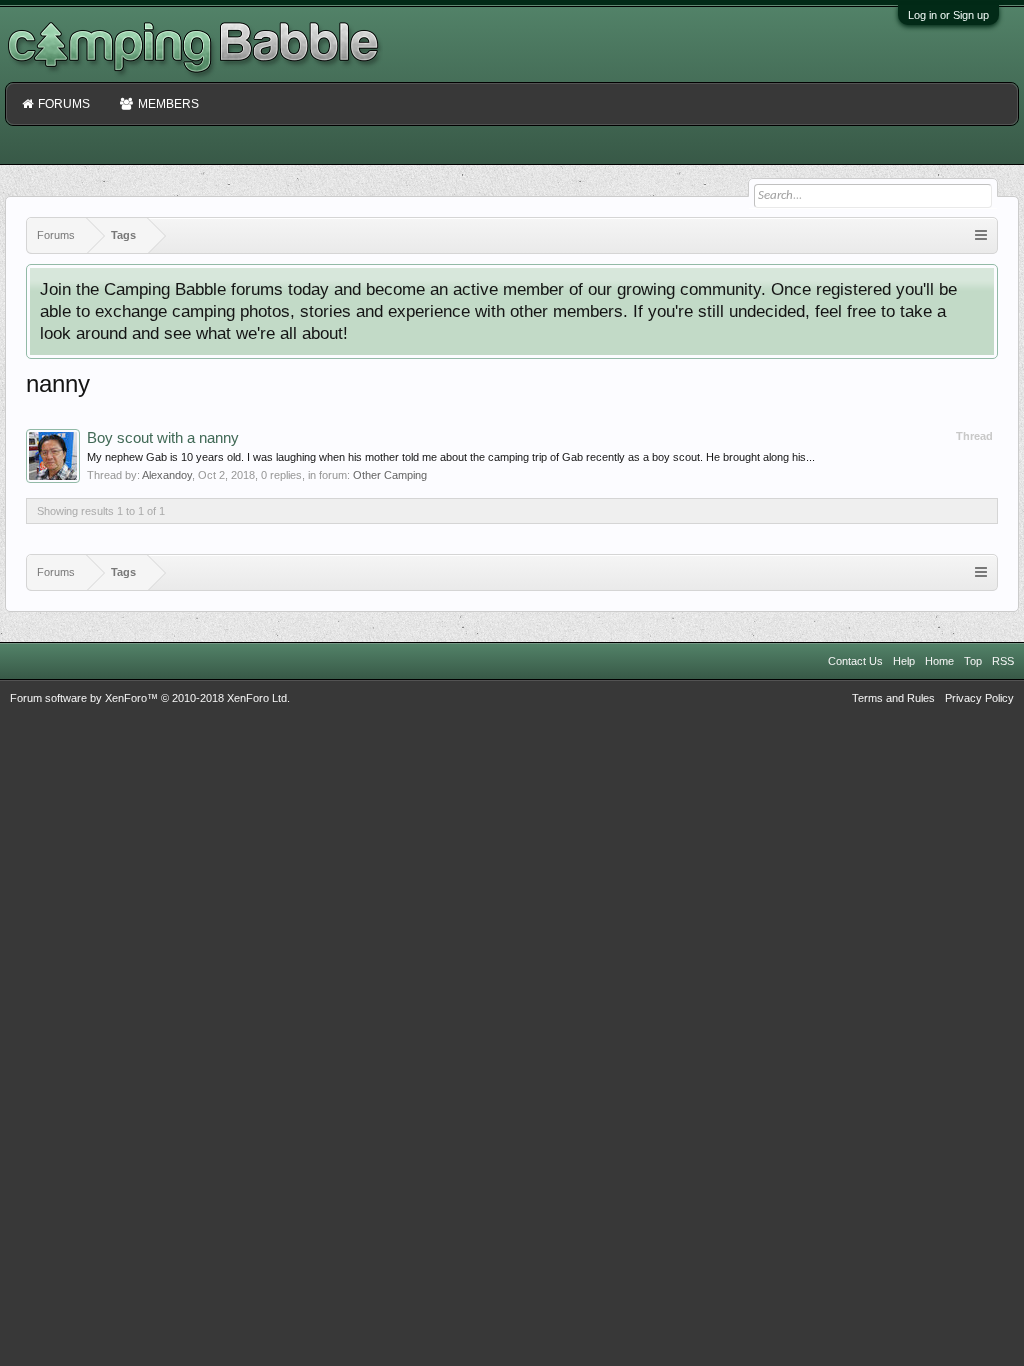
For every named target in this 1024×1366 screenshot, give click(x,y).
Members (168, 104)
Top (973, 661)
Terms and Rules (893, 698)
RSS (1003, 661)
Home (939, 661)
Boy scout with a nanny (163, 438)
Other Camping (390, 475)
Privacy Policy (979, 698)
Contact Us (855, 661)
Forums (64, 104)
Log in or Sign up (948, 15)
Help (904, 661)
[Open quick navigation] (981, 235)
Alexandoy (167, 475)
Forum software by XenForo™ (150, 698)
